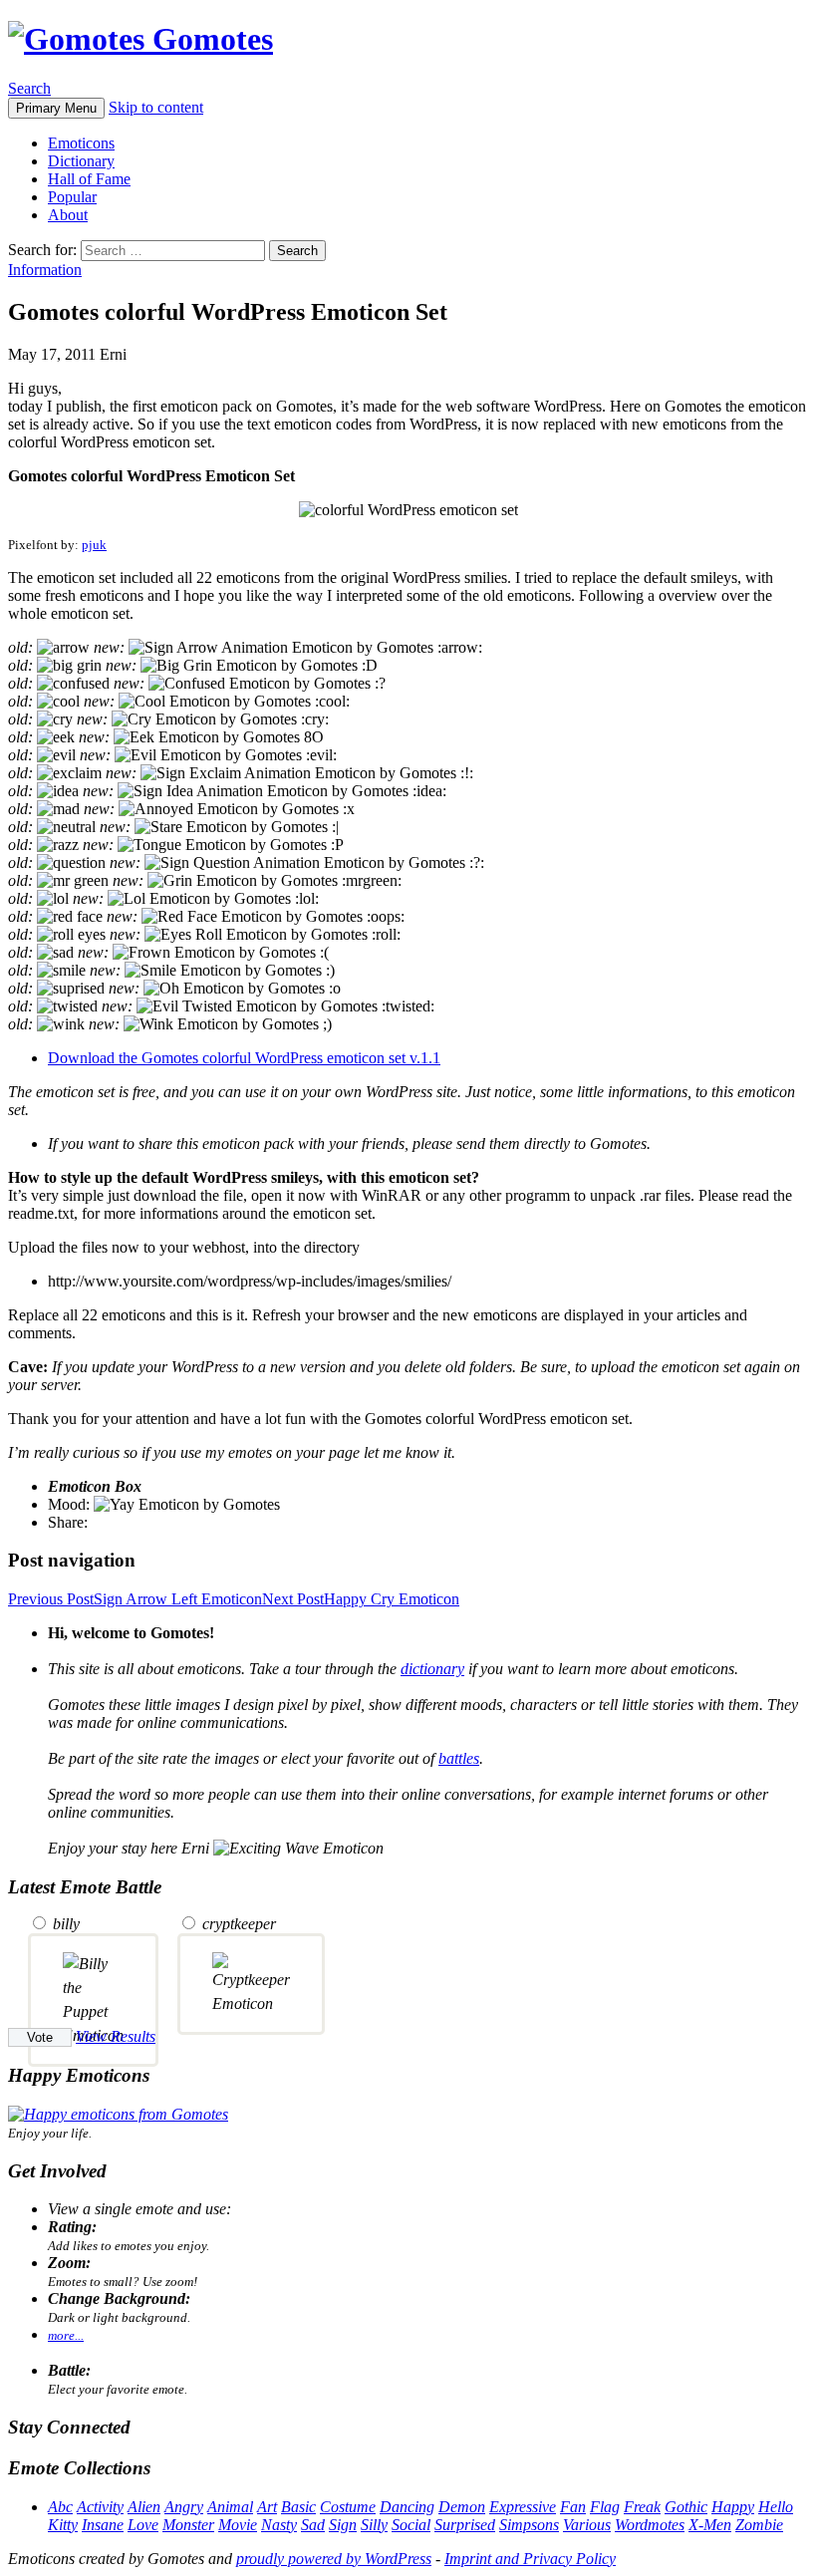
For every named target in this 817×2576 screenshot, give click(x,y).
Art (267, 2507)
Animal (230, 2507)
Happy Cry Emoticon (361, 1599)
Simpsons (529, 2525)
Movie (238, 2525)
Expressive (523, 2507)
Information (45, 270)
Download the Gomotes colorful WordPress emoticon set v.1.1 (244, 1058)
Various (587, 2525)
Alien (144, 2507)
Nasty (279, 2525)
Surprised (465, 2525)
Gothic (686, 2507)
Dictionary (81, 161)
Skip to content (156, 107)
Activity (100, 2507)
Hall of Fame (89, 179)
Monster (188, 2525)
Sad (313, 2525)
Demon (462, 2507)
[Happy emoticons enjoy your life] (118, 2114)
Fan (573, 2507)
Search (29, 88)
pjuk (94, 545)
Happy (733, 2507)
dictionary (432, 1669)
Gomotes (209, 39)
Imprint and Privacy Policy (530, 2559)
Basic (298, 2507)
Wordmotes (650, 2525)
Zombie (759, 2525)
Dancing (407, 2507)
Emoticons (81, 143)
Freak (642, 2507)
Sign (343, 2525)
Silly (374, 2525)
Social (411, 2525)
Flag (605, 2507)
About (68, 215)
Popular (72, 197)
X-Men (710, 2525)
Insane (103, 2525)
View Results (116, 2036)
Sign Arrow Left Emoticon (135, 1599)
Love (143, 2525)
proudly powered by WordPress (334, 2559)
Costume (348, 2507)
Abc (60, 2507)
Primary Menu (56, 108)
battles (459, 1758)
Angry (184, 2507)
